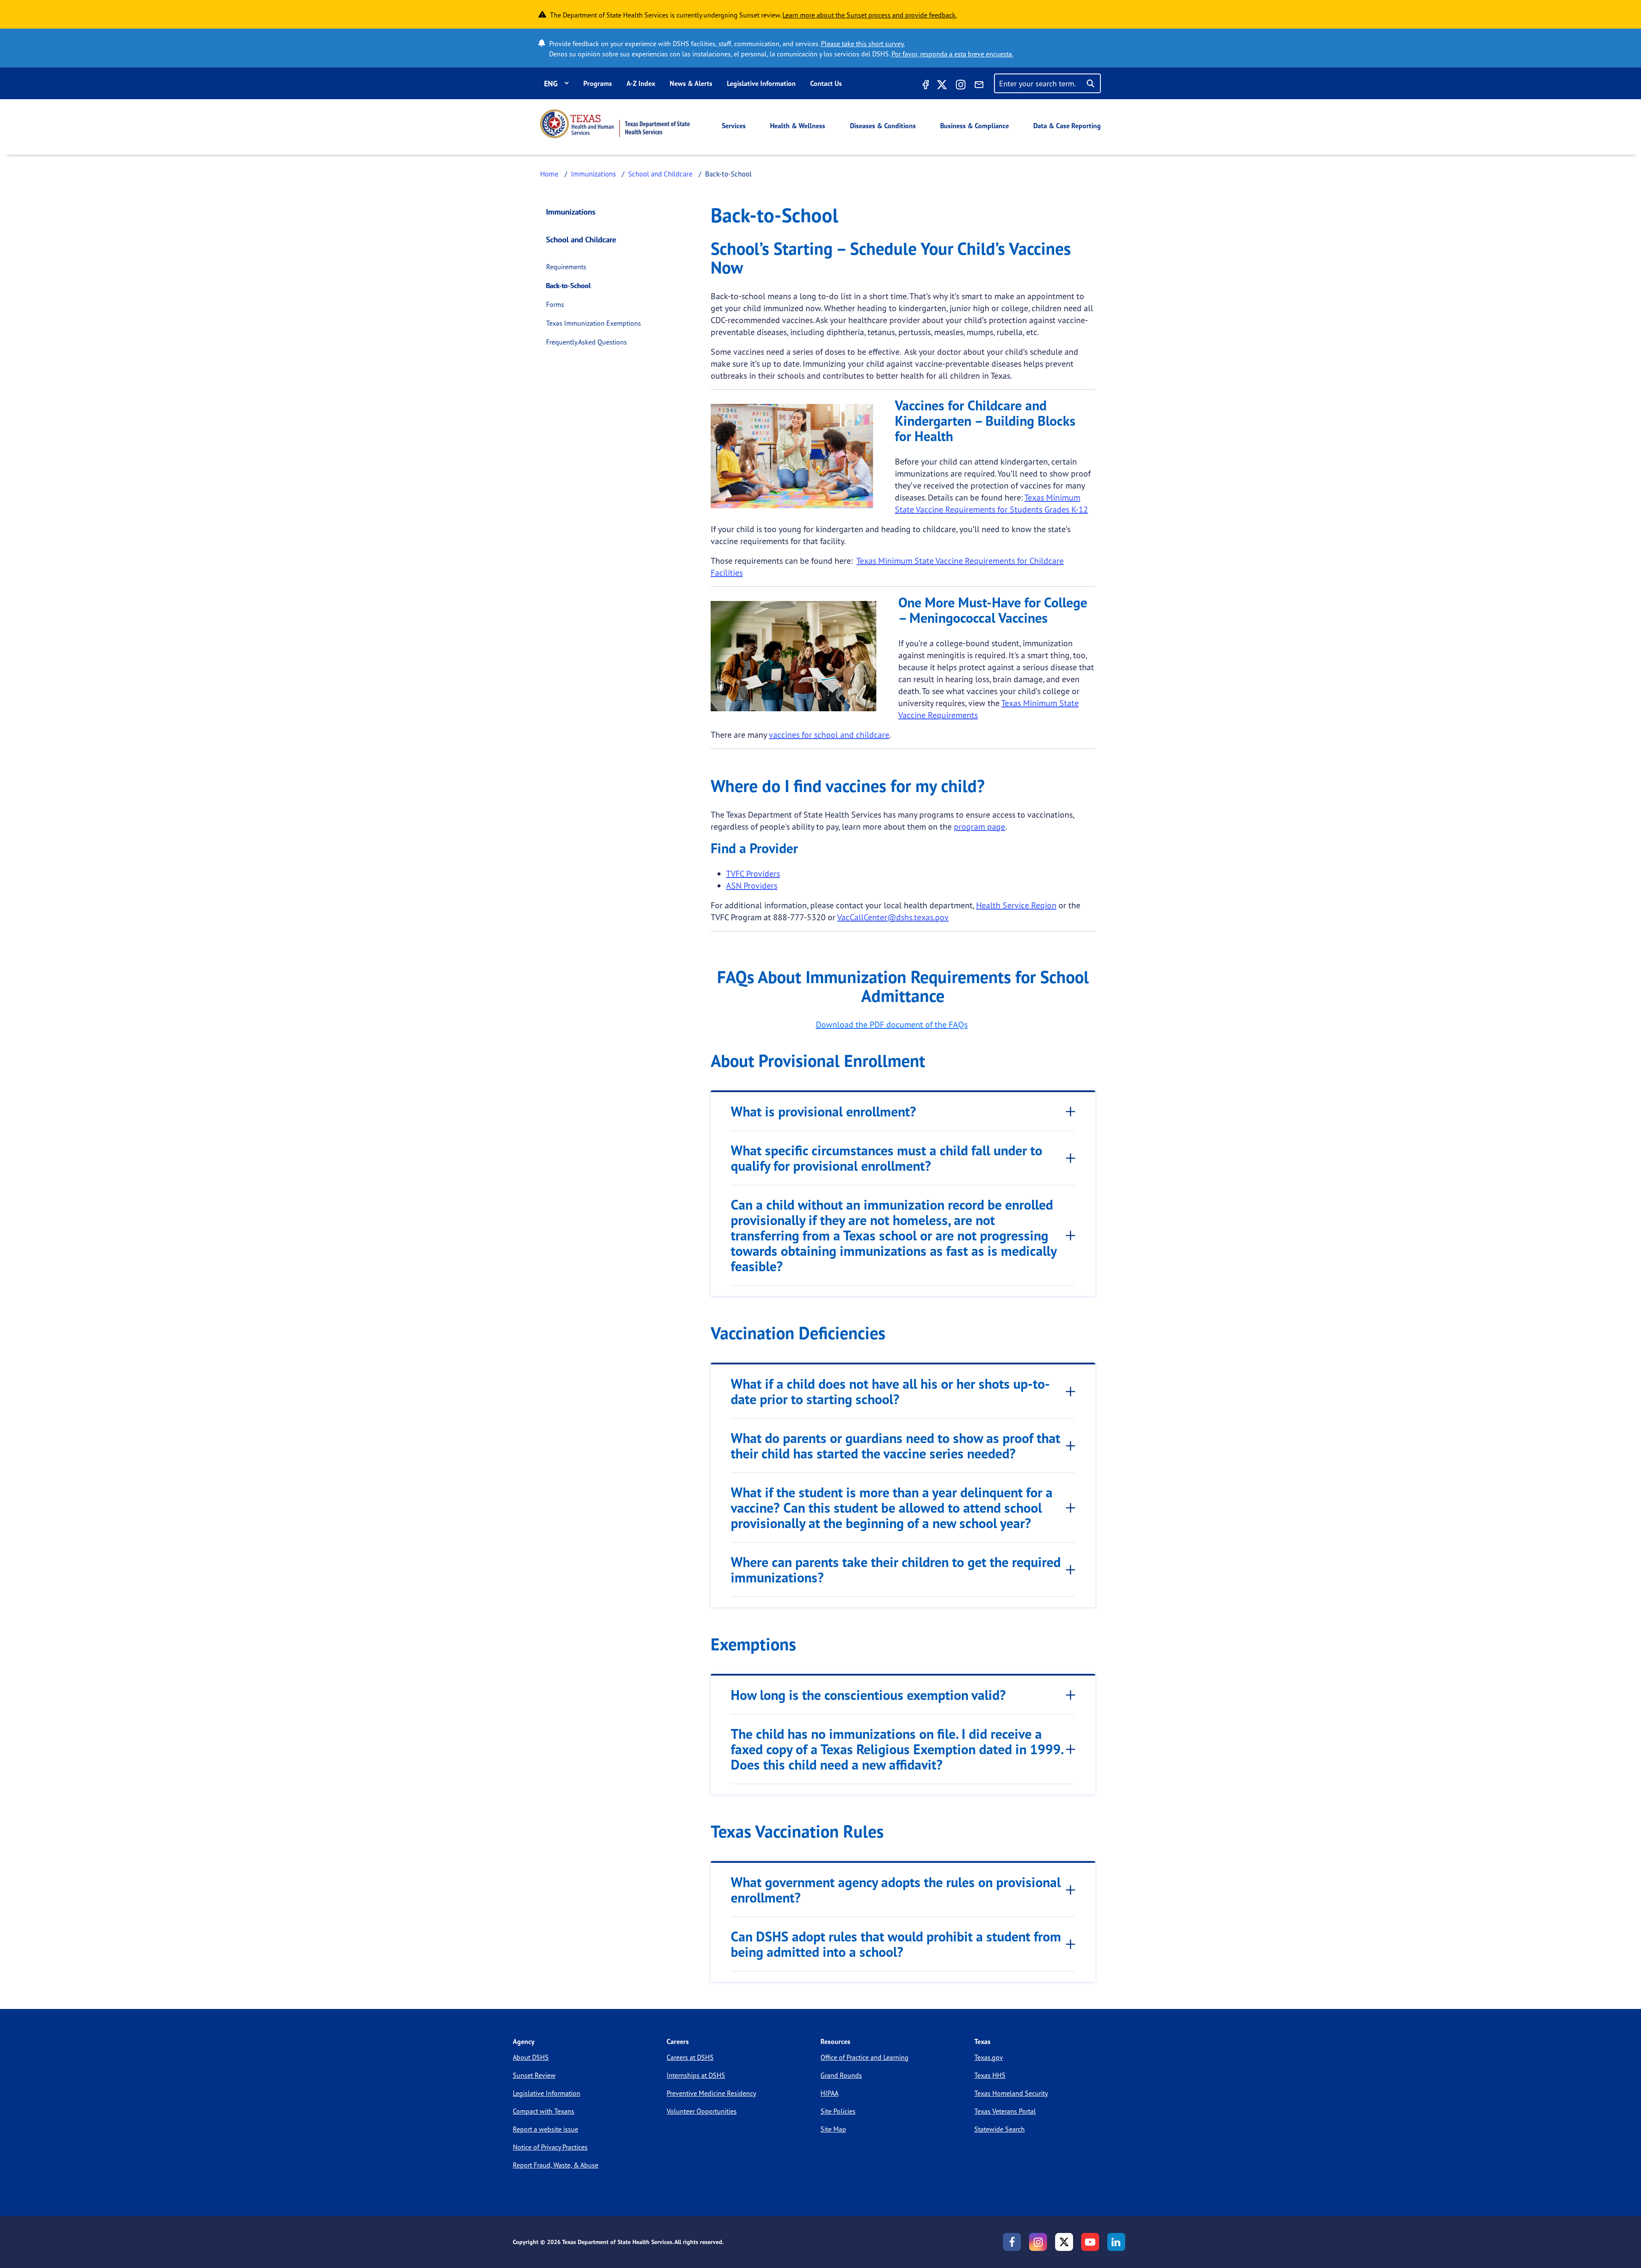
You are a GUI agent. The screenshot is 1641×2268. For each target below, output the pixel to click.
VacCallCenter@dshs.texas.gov (893, 917)
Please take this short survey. (863, 44)
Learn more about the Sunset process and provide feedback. (870, 15)
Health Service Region (1016, 905)
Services (734, 126)
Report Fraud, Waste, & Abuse (556, 2165)
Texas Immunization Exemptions (594, 323)
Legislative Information (761, 83)
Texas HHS (990, 2075)
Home (549, 174)
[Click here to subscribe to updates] (979, 86)
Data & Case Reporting (1067, 126)
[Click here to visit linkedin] (1116, 2242)
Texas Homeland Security (1011, 2093)
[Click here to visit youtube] (1090, 2242)
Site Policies (838, 2111)
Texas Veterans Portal (1005, 2111)
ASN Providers (752, 885)
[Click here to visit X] (942, 86)
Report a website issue (546, 2129)
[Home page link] (615, 124)
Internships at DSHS (696, 2075)
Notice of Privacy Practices (550, 2147)
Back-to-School (569, 286)
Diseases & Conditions (883, 126)
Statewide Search (1000, 2129)
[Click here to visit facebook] (925, 86)
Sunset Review (534, 2075)
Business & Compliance (975, 126)
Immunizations (593, 174)
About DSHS (531, 2057)
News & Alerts (691, 83)
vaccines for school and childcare (829, 735)
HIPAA (829, 2093)
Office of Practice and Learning (865, 2057)
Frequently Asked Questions (587, 342)
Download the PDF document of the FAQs (892, 1024)
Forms (555, 304)
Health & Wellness (798, 126)
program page (979, 826)
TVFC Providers (753, 873)
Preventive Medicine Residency (711, 2093)
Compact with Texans (544, 2111)
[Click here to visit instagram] (961, 86)
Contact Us (826, 83)
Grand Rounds (841, 2075)
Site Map (833, 2129)
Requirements (566, 267)
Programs (598, 83)
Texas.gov (989, 2057)
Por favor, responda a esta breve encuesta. (952, 54)
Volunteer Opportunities (702, 2111)
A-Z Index (641, 83)
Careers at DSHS (690, 2057)
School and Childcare (660, 174)
